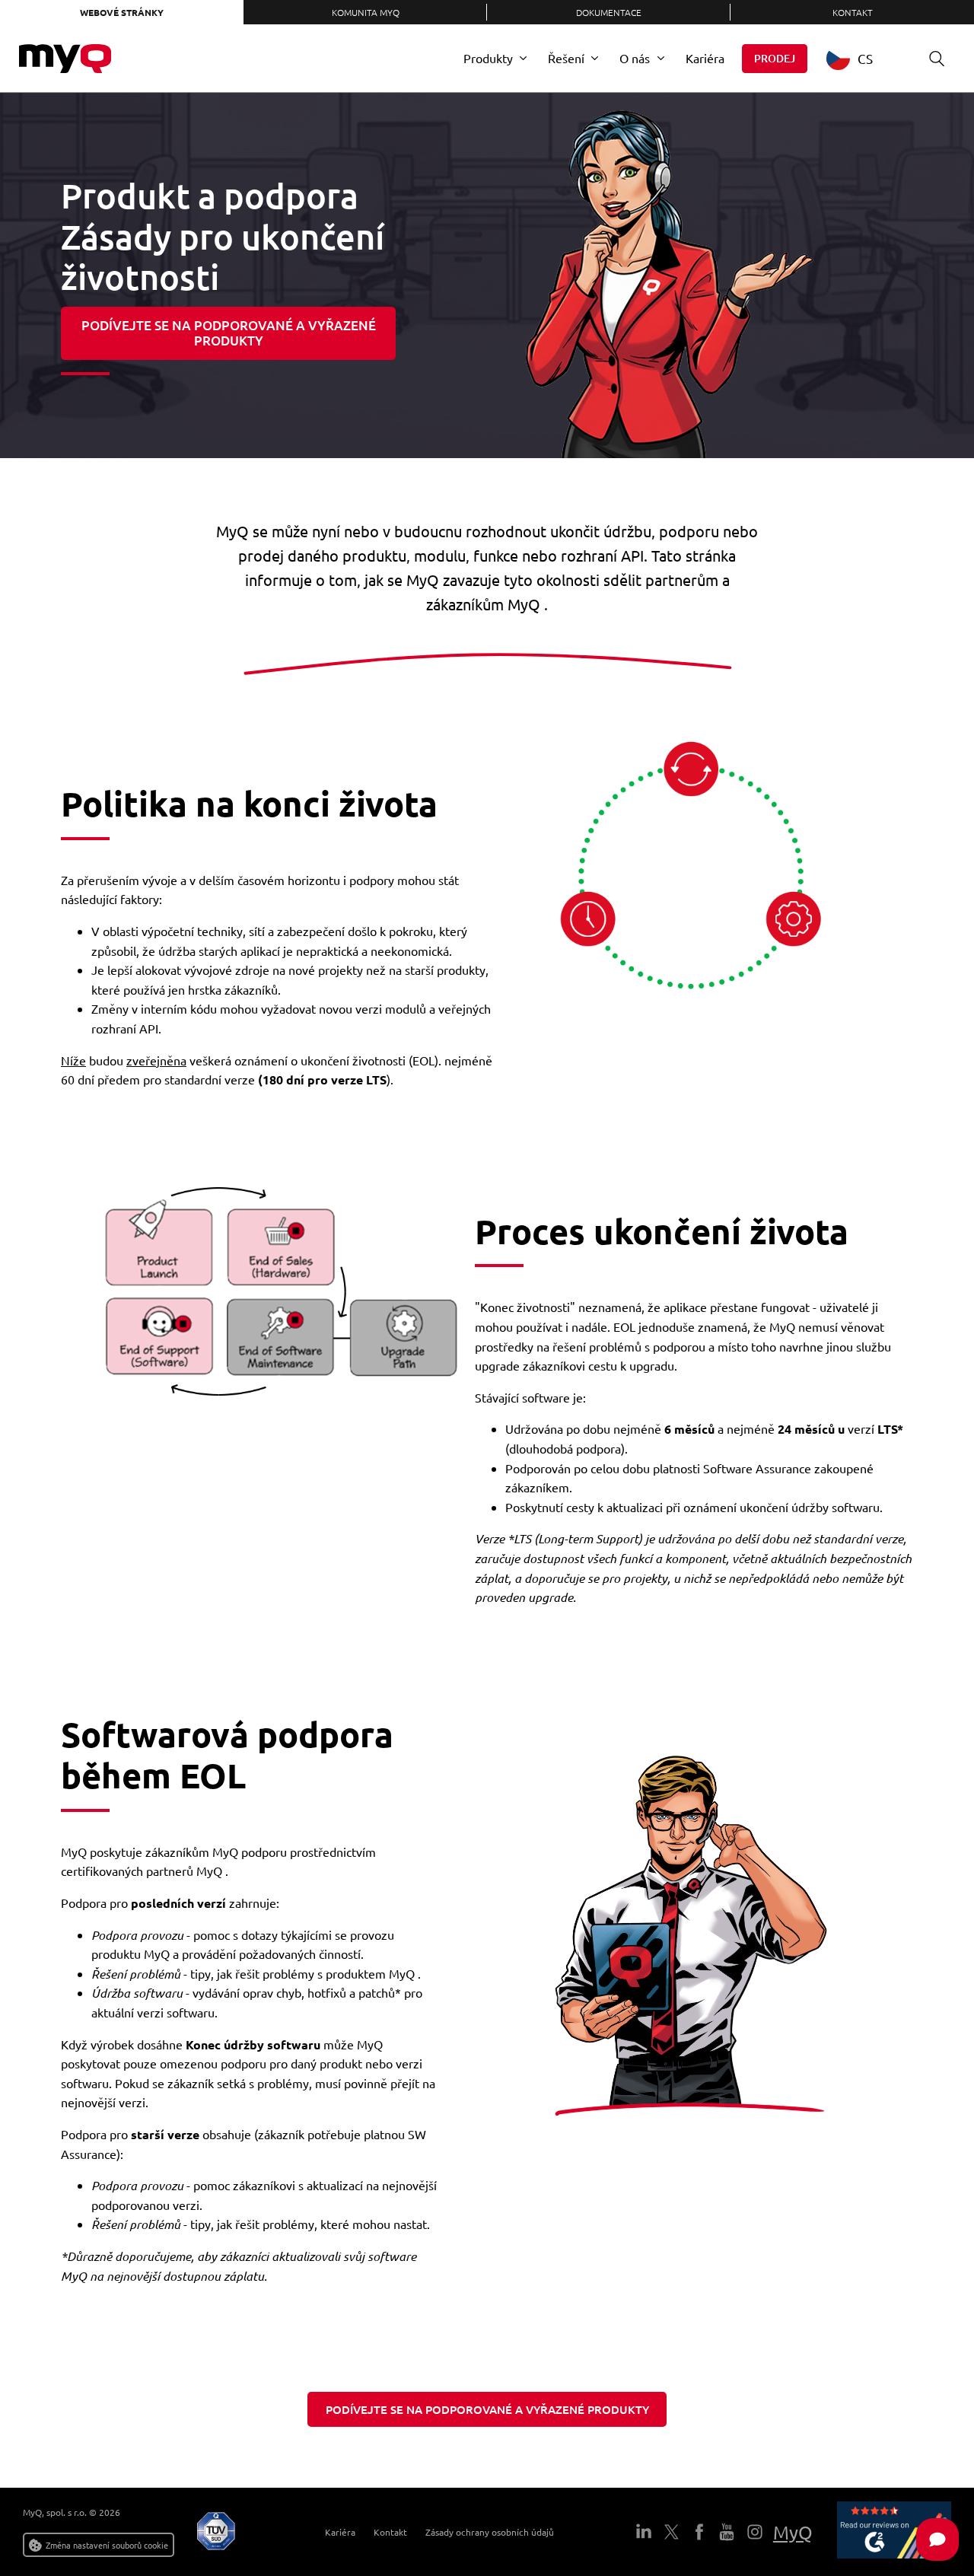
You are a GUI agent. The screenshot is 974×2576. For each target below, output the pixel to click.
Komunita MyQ (366, 12)
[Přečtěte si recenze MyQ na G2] (894, 2532)
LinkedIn (644, 2532)
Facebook (699, 2532)
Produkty (488, 58)
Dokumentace (609, 12)
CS (865, 58)
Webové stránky (122, 12)
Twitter (671, 2532)
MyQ (793, 2532)
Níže (73, 1060)
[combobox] (861, 58)
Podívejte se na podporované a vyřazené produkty (229, 333)
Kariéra (705, 58)
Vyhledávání (937, 59)
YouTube (727, 2532)
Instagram (754, 2532)
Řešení (566, 58)
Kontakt (853, 12)
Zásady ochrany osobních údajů (490, 2532)
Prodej (775, 58)
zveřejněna (156, 1060)
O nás (635, 58)
